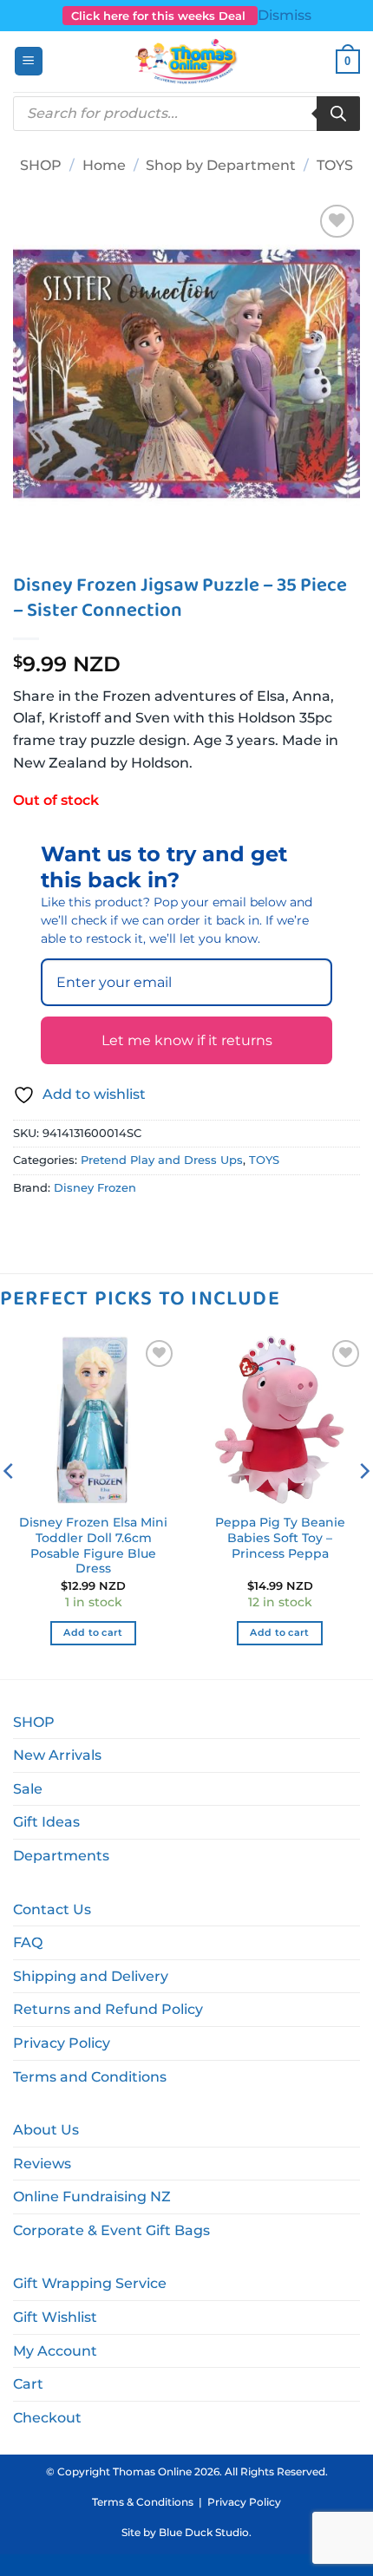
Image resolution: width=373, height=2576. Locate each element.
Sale (28, 1789)
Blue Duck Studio (204, 2532)
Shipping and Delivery (91, 1976)
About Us (46, 2130)
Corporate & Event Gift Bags (111, 2230)
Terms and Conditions (90, 2077)
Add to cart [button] (93, 1632)
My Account (55, 2351)
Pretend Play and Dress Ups (162, 1160)
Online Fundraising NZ (92, 2197)
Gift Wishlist (55, 2317)
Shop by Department (221, 165)
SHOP (41, 165)
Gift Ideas (46, 1822)
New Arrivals (57, 1755)
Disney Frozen (95, 1188)
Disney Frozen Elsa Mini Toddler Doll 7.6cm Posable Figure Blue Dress (93, 1545)
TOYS (335, 165)
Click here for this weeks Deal (160, 16)
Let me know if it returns (187, 1040)
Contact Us (52, 1909)
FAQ (28, 1942)
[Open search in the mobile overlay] (186, 114)
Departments (61, 1856)
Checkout (47, 2418)
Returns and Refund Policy (108, 2009)
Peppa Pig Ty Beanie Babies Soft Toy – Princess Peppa (280, 1537)
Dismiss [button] (285, 15)
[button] (29, 61)
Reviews (42, 2164)
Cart (28, 2384)
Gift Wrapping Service (90, 2283)
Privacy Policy (62, 2043)
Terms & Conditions (143, 2502)
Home (104, 165)
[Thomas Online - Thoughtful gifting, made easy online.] (187, 62)
